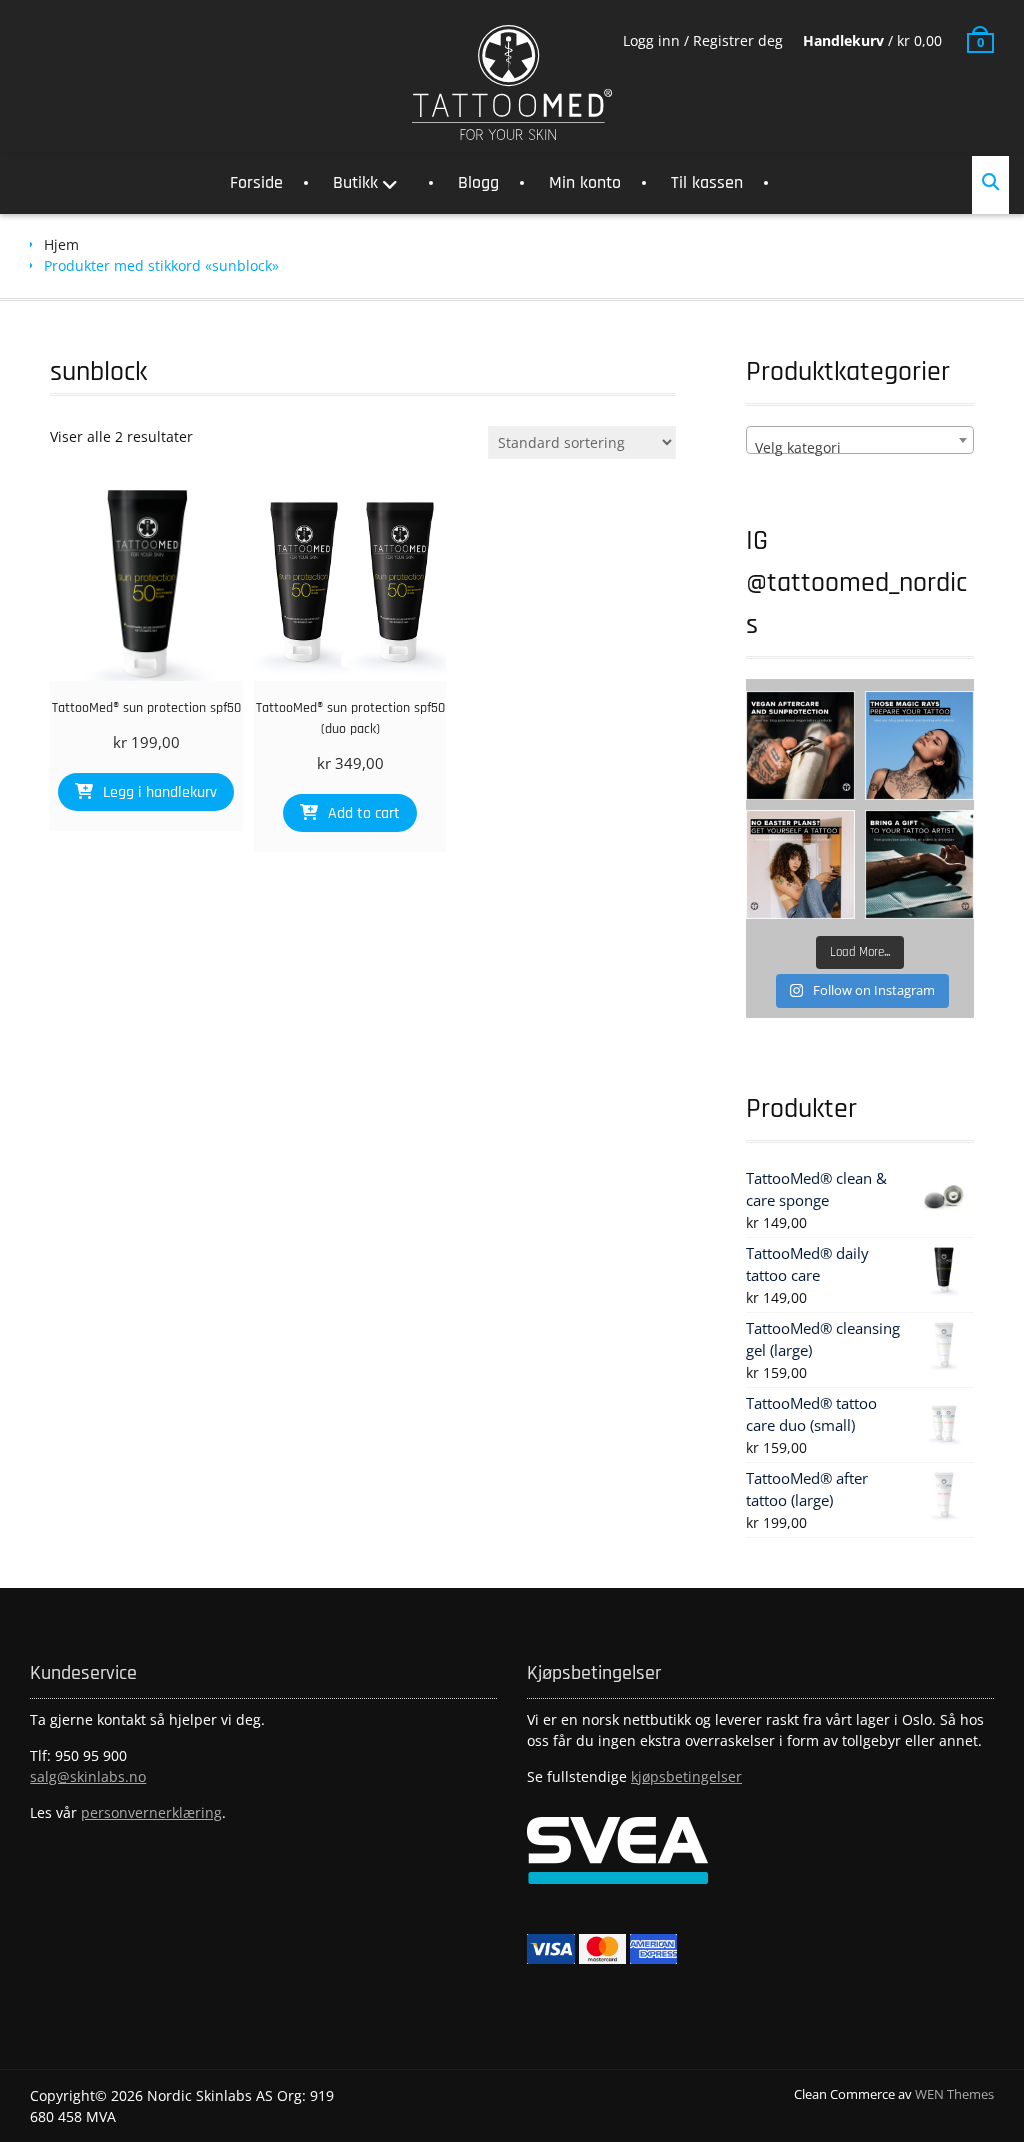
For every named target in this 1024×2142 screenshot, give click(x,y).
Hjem (61, 244)
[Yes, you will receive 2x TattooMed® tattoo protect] (919, 864)
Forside (256, 182)
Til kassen (707, 182)
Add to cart (364, 813)
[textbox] (860, 448)
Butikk (355, 182)
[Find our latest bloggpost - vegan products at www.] (800, 745)
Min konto (585, 182)
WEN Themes (954, 2094)
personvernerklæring (151, 1812)
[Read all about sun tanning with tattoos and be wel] (919, 745)
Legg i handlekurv (160, 792)
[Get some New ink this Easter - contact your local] (800, 864)
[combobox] (860, 440)
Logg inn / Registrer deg (703, 40)
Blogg (478, 182)
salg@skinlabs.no (88, 1776)
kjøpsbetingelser (686, 1776)
